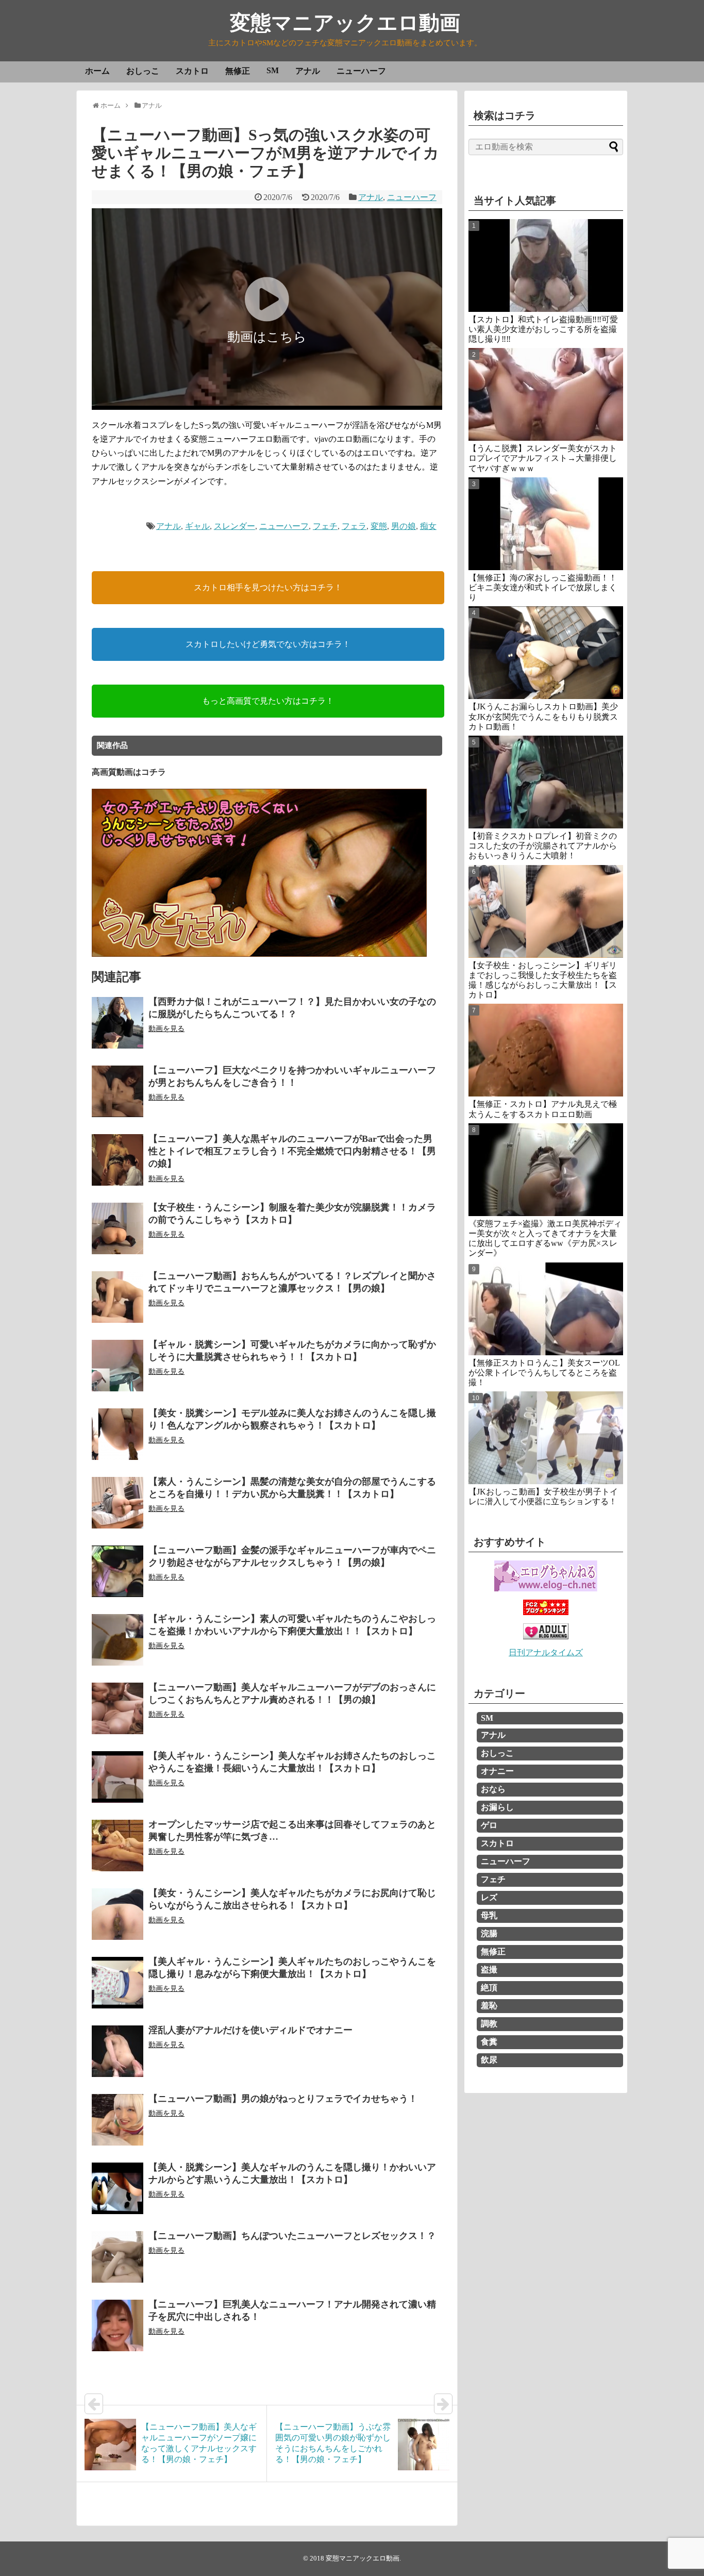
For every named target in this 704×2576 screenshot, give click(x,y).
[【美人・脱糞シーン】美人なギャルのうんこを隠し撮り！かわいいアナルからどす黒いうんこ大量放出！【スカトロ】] (118, 2188)
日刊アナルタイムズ (546, 1652)
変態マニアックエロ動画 (345, 23)
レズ (489, 1897)
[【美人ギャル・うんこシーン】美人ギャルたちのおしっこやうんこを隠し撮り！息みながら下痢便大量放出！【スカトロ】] (118, 1983)
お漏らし (497, 1807)
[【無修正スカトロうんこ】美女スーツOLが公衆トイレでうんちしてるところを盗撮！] (546, 1309)
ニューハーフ (361, 71)
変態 (379, 526)
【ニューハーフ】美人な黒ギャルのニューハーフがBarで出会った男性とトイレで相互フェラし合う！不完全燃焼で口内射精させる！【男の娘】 (292, 1151)
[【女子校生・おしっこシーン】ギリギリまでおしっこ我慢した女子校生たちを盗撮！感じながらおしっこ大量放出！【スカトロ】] (546, 911)
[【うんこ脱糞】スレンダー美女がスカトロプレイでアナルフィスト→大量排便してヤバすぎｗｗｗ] (546, 394)
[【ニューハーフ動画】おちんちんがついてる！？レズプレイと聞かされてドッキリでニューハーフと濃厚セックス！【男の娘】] (118, 1297)
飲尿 (489, 2060)
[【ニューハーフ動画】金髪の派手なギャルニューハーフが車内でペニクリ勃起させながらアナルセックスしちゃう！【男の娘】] (118, 1571)
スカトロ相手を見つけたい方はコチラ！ (268, 587)
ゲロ (489, 1825)
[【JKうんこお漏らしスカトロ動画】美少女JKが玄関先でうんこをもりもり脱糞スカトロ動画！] (546, 653)
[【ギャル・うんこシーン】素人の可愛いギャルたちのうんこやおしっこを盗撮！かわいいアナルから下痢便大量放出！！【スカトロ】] (118, 1640)
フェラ (354, 526)
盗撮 (489, 1970)
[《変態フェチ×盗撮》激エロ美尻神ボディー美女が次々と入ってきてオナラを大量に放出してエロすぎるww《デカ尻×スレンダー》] (546, 1170)
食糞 (489, 2042)
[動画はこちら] (267, 403)
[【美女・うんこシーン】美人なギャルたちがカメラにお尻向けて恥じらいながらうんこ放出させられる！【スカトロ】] (118, 1914)
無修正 (238, 71)
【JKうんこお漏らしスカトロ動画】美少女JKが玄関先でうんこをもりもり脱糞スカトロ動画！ (543, 716)
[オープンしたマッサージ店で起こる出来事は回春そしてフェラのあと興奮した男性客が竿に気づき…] (118, 1846)
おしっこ (143, 71)
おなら (493, 1789)
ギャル (197, 526)
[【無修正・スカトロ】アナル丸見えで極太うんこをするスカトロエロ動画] (546, 1050)
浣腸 (489, 1933)
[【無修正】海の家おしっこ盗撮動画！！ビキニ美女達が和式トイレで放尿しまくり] (546, 524)
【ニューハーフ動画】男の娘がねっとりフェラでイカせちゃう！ (283, 2099)
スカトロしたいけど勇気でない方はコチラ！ (268, 644)
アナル (308, 71)
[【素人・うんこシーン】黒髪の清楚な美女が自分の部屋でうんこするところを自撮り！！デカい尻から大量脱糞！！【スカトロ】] (118, 1503)
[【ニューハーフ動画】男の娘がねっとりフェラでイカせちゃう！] (118, 2120)
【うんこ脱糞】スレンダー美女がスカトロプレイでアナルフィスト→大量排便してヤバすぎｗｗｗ (543, 458)
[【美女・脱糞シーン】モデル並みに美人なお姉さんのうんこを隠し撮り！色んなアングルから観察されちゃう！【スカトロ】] (118, 1434)
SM (273, 70)
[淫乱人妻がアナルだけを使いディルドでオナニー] (118, 2051)
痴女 (428, 526)
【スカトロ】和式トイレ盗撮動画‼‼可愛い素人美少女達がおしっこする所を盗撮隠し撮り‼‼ (543, 329)
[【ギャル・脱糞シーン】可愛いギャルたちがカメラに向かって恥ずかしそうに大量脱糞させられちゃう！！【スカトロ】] (118, 1366)
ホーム (97, 71)
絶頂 (489, 1988)
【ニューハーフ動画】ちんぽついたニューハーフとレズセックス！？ (292, 2236)
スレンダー (234, 526)
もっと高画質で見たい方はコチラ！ (268, 701)
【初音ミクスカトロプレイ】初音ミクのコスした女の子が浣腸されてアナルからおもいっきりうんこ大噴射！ (543, 846)
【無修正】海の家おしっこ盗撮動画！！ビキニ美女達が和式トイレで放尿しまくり (543, 587)
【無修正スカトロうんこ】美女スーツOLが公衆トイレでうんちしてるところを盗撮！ (544, 1373)
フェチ (325, 526)
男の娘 (404, 526)
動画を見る (166, 1029)
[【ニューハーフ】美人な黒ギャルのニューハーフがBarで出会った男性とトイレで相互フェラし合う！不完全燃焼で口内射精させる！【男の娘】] (118, 1160)
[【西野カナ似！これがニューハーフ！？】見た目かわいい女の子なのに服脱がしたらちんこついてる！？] (118, 1023)
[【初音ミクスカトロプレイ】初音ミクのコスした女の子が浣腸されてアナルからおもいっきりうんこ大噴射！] (546, 782)
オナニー (497, 1771)
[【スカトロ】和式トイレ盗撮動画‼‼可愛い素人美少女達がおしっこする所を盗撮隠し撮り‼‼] (546, 265)
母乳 (489, 1915)
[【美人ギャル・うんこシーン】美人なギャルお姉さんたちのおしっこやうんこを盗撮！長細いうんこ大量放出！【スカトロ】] (118, 1777)
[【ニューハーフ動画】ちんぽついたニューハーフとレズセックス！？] (118, 2257)
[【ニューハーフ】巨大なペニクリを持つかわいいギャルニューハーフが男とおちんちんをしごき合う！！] (118, 1091)
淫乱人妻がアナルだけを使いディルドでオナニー (250, 2030)
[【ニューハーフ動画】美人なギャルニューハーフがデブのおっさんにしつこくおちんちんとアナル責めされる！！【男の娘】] (118, 1708)
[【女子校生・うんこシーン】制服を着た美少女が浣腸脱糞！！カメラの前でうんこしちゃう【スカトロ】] (118, 1228)
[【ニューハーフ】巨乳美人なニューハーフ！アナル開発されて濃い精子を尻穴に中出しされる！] (118, 2325)
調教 (489, 2024)
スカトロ (192, 71)
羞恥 (489, 2006)
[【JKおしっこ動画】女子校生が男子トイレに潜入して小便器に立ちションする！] (546, 1438)
